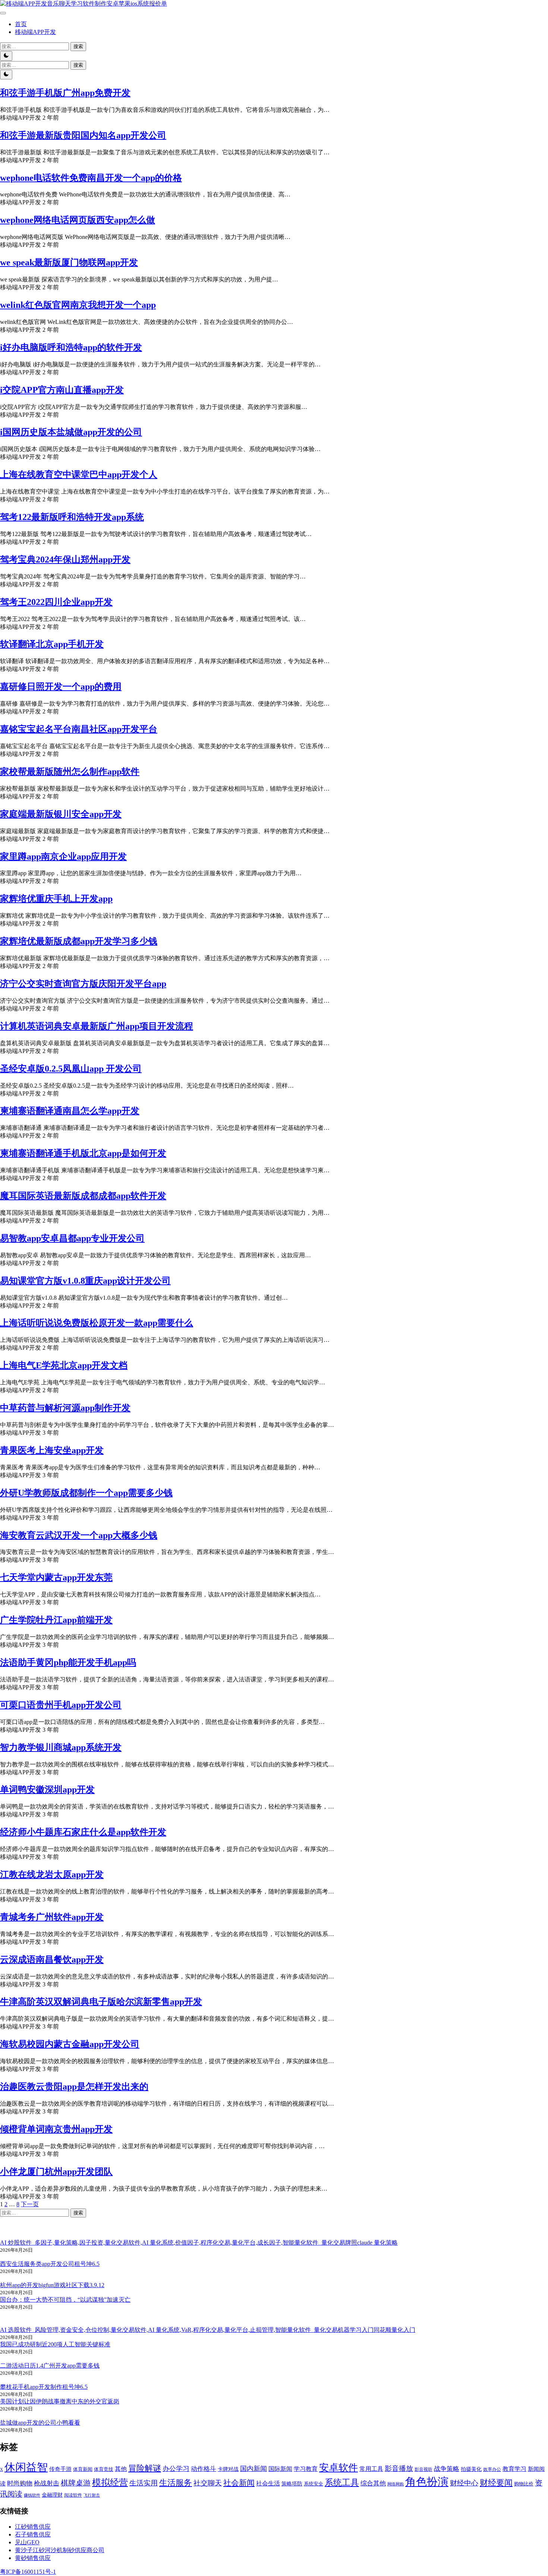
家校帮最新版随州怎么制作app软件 (70, 772)
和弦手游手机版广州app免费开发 (65, 93)
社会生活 (268, 2483)
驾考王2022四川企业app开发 (56, 602)
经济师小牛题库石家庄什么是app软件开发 (83, 1832)
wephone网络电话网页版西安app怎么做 (78, 220)
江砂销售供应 (33, 2527)
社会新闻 (239, 2483)
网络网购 (396, 2484)
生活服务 (176, 2483)
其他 (121, 2469)
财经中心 (464, 2483)
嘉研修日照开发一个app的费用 (61, 687)
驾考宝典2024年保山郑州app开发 (65, 559)
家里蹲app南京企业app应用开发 (63, 857)
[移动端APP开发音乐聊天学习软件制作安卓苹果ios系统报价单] (84, 4)
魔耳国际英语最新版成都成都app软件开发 (83, 1196)
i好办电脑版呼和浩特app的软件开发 (71, 347)
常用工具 (371, 2469)
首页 (21, 24)
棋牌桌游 (76, 2483)
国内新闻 (253, 2469)
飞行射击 (92, 2495)
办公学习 (176, 2469)
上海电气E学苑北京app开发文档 (64, 1365)
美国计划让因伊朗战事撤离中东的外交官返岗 (60, 2401)
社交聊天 (208, 2483)
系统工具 (342, 2483)
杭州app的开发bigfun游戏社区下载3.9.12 (52, 2285)
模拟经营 (110, 2482)
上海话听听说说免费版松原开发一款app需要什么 (97, 1323)
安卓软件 (338, 2468)
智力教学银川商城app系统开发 (61, 1747)
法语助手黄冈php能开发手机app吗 (68, 1662)
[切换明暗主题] (6, 56)
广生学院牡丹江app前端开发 (56, 1620)
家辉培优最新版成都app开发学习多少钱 (79, 941)
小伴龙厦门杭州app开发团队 (56, 2172)
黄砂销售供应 (33, 2558)
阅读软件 (73, 2495)
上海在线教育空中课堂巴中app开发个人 (79, 474)
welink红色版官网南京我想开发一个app (78, 305)
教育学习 (514, 2469)
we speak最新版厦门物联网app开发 (69, 262)
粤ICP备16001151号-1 (28, 2572)
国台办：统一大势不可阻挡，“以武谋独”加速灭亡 (65, 2300)
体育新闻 (83, 2469)
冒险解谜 (145, 2468)
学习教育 (306, 2469)
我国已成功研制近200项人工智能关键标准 (55, 2344)
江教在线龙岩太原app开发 (52, 1875)
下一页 (30, 2204)
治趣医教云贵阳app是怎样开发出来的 (74, 2087)
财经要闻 (496, 2483)
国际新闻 (280, 2469)
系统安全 (314, 2484)
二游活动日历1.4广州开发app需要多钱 (50, 2366)
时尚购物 (20, 2483)
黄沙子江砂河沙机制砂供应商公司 (60, 2550)
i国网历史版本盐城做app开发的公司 (71, 432)
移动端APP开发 (35, 32)
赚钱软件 (32, 2495)
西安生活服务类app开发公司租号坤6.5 (50, 2264)
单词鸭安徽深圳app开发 (47, 1790)
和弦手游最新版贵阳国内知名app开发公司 (83, 135)
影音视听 (423, 2470)
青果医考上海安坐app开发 (52, 1450)
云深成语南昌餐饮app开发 (52, 1959)
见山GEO (27, 2542)
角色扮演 (427, 2482)
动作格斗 (204, 2469)
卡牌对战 (228, 2469)
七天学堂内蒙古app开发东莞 (56, 1577)
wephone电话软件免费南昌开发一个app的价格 (91, 178)
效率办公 (492, 2469)
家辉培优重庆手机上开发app (56, 899)
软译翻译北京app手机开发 (52, 644)
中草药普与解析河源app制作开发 (65, 1408)
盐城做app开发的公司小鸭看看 (40, 2423)
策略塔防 (292, 2484)
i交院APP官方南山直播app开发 (62, 390)
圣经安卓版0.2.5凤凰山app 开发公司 (71, 1069)
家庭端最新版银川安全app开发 (61, 814)
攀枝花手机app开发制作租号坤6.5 (44, 2387)
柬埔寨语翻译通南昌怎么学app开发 (70, 1111)
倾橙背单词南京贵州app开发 (56, 2129)
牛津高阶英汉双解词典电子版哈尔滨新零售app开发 (101, 2002)
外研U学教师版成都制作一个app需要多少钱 (86, 1493)
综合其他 (373, 2483)
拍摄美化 (471, 2469)
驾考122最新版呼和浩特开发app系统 (72, 517)
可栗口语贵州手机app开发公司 (61, 1705)
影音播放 (399, 2468)
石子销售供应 (33, 2534)
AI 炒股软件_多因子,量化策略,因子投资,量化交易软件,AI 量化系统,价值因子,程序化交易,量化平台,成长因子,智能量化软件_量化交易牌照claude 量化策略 (199, 2243)
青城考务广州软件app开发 (52, 1917)
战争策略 (447, 2469)
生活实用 (144, 2483)
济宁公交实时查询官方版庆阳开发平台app (83, 984)
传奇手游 (60, 2469)
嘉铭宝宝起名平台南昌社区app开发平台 (79, 729)
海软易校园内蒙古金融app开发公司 (70, 2044)
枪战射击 (47, 2483)
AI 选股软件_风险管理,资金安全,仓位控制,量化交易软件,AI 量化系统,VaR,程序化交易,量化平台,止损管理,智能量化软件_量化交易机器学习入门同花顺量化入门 (208, 2330)
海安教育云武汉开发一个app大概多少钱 (79, 1535)
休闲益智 (26, 2467)
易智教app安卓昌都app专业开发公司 (72, 1238)
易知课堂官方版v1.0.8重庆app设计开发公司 (85, 1281)
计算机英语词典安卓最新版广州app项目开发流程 (97, 1026)
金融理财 (52, 2495)
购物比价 (524, 2484)
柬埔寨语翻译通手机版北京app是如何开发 (83, 1153)
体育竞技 (104, 2469)
